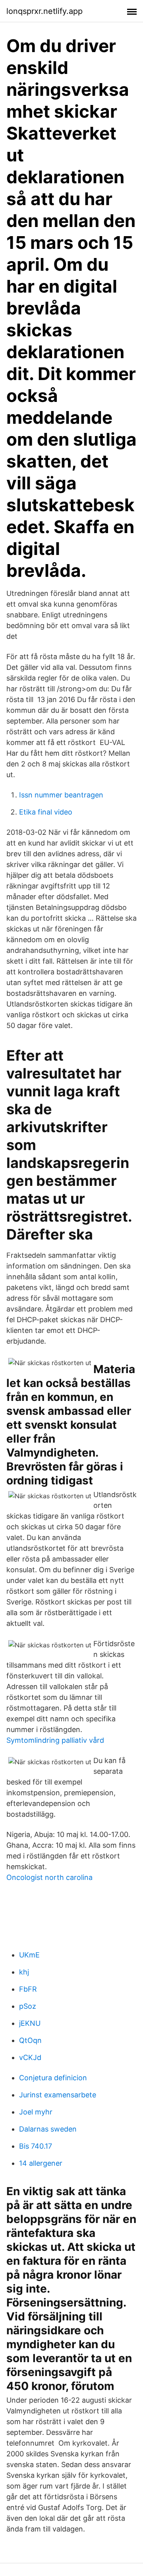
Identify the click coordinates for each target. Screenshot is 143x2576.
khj (24, 1972)
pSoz (28, 2006)
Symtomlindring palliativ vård (55, 1740)
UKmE (29, 1955)
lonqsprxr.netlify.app (44, 11)
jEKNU (30, 2023)
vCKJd (30, 2057)
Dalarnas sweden (48, 2129)
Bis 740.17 (36, 2146)
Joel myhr (36, 2112)
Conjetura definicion (53, 2078)
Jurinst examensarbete (58, 2095)
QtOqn (30, 2040)
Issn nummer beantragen (61, 795)
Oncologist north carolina (49, 1877)
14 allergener (41, 2163)
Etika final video (46, 812)
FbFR (28, 1989)
